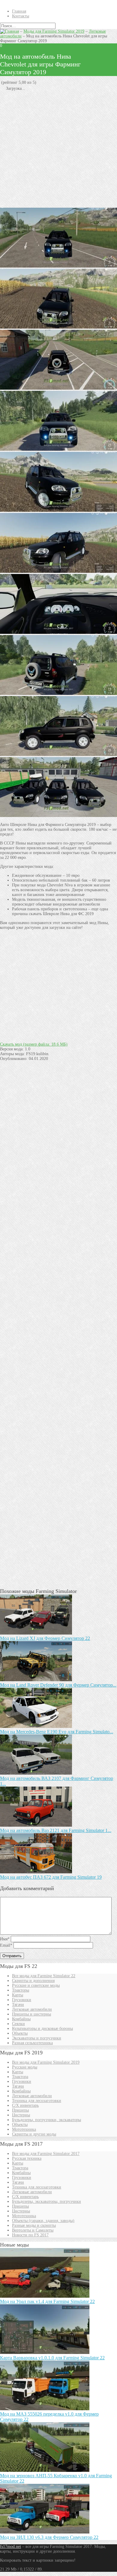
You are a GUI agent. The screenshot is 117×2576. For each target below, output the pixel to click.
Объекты (20, 2033)
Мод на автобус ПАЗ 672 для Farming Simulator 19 (51, 1877)
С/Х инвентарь (25, 2105)
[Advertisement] (58, 149)
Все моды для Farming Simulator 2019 (46, 2062)
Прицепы (20, 2110)
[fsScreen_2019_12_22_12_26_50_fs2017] (58, 632)
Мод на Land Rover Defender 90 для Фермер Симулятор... (58, 1685)
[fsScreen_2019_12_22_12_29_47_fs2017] (58, 388)
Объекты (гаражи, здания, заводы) (43, 2221)
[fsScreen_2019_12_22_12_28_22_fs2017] (58, 571)
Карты (18, 1995)
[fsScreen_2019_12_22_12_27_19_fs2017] (58, 449)
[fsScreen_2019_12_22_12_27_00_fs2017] (58, 694)
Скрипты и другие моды (34, 2134)
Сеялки (18, 2024)
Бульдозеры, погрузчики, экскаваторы (46, 2120)
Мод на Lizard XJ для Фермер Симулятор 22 (45, 1638)
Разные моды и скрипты (34, 2225)
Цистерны (21, 2115)
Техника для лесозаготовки (37, 2101)
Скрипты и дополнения (33, 1981)
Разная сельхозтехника (32, 2043)
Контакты (21, 16)
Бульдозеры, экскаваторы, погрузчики (46, 2201)
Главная (19, 11)
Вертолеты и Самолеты (33, 2230)
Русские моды (25, 2067)
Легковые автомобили (32, 2009)
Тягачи (18, 2005)
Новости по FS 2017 (30, 2235)
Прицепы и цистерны (31, 2014)
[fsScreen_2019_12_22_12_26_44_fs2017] (58, 816)
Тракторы (21, 1990)
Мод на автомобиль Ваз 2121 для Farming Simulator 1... (56, 1830)
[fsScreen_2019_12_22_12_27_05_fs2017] (58, 755)
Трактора (20, 2077)
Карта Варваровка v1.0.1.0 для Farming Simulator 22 (52, 2358)
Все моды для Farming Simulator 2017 (46, 2154)
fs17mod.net (10, 2547)
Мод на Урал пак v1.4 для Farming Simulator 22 (47, 2301)
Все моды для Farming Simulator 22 (44, 1976)
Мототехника (24, 2129)
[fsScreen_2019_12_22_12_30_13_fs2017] (58, 266)
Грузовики (22, 2000)
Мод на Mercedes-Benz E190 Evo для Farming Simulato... (57, 1732)
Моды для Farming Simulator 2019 (54, 31)
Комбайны (21, 2019)
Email (6, 1945)
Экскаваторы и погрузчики (37, 2038)
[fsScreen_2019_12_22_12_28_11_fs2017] (58, 510)
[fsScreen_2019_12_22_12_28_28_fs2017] (58, 327)
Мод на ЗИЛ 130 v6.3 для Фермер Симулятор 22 (49, 2537)
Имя (5, 1939)
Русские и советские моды (36, 1985)
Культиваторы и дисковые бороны (42, 2029)
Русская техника (27, 2158)
